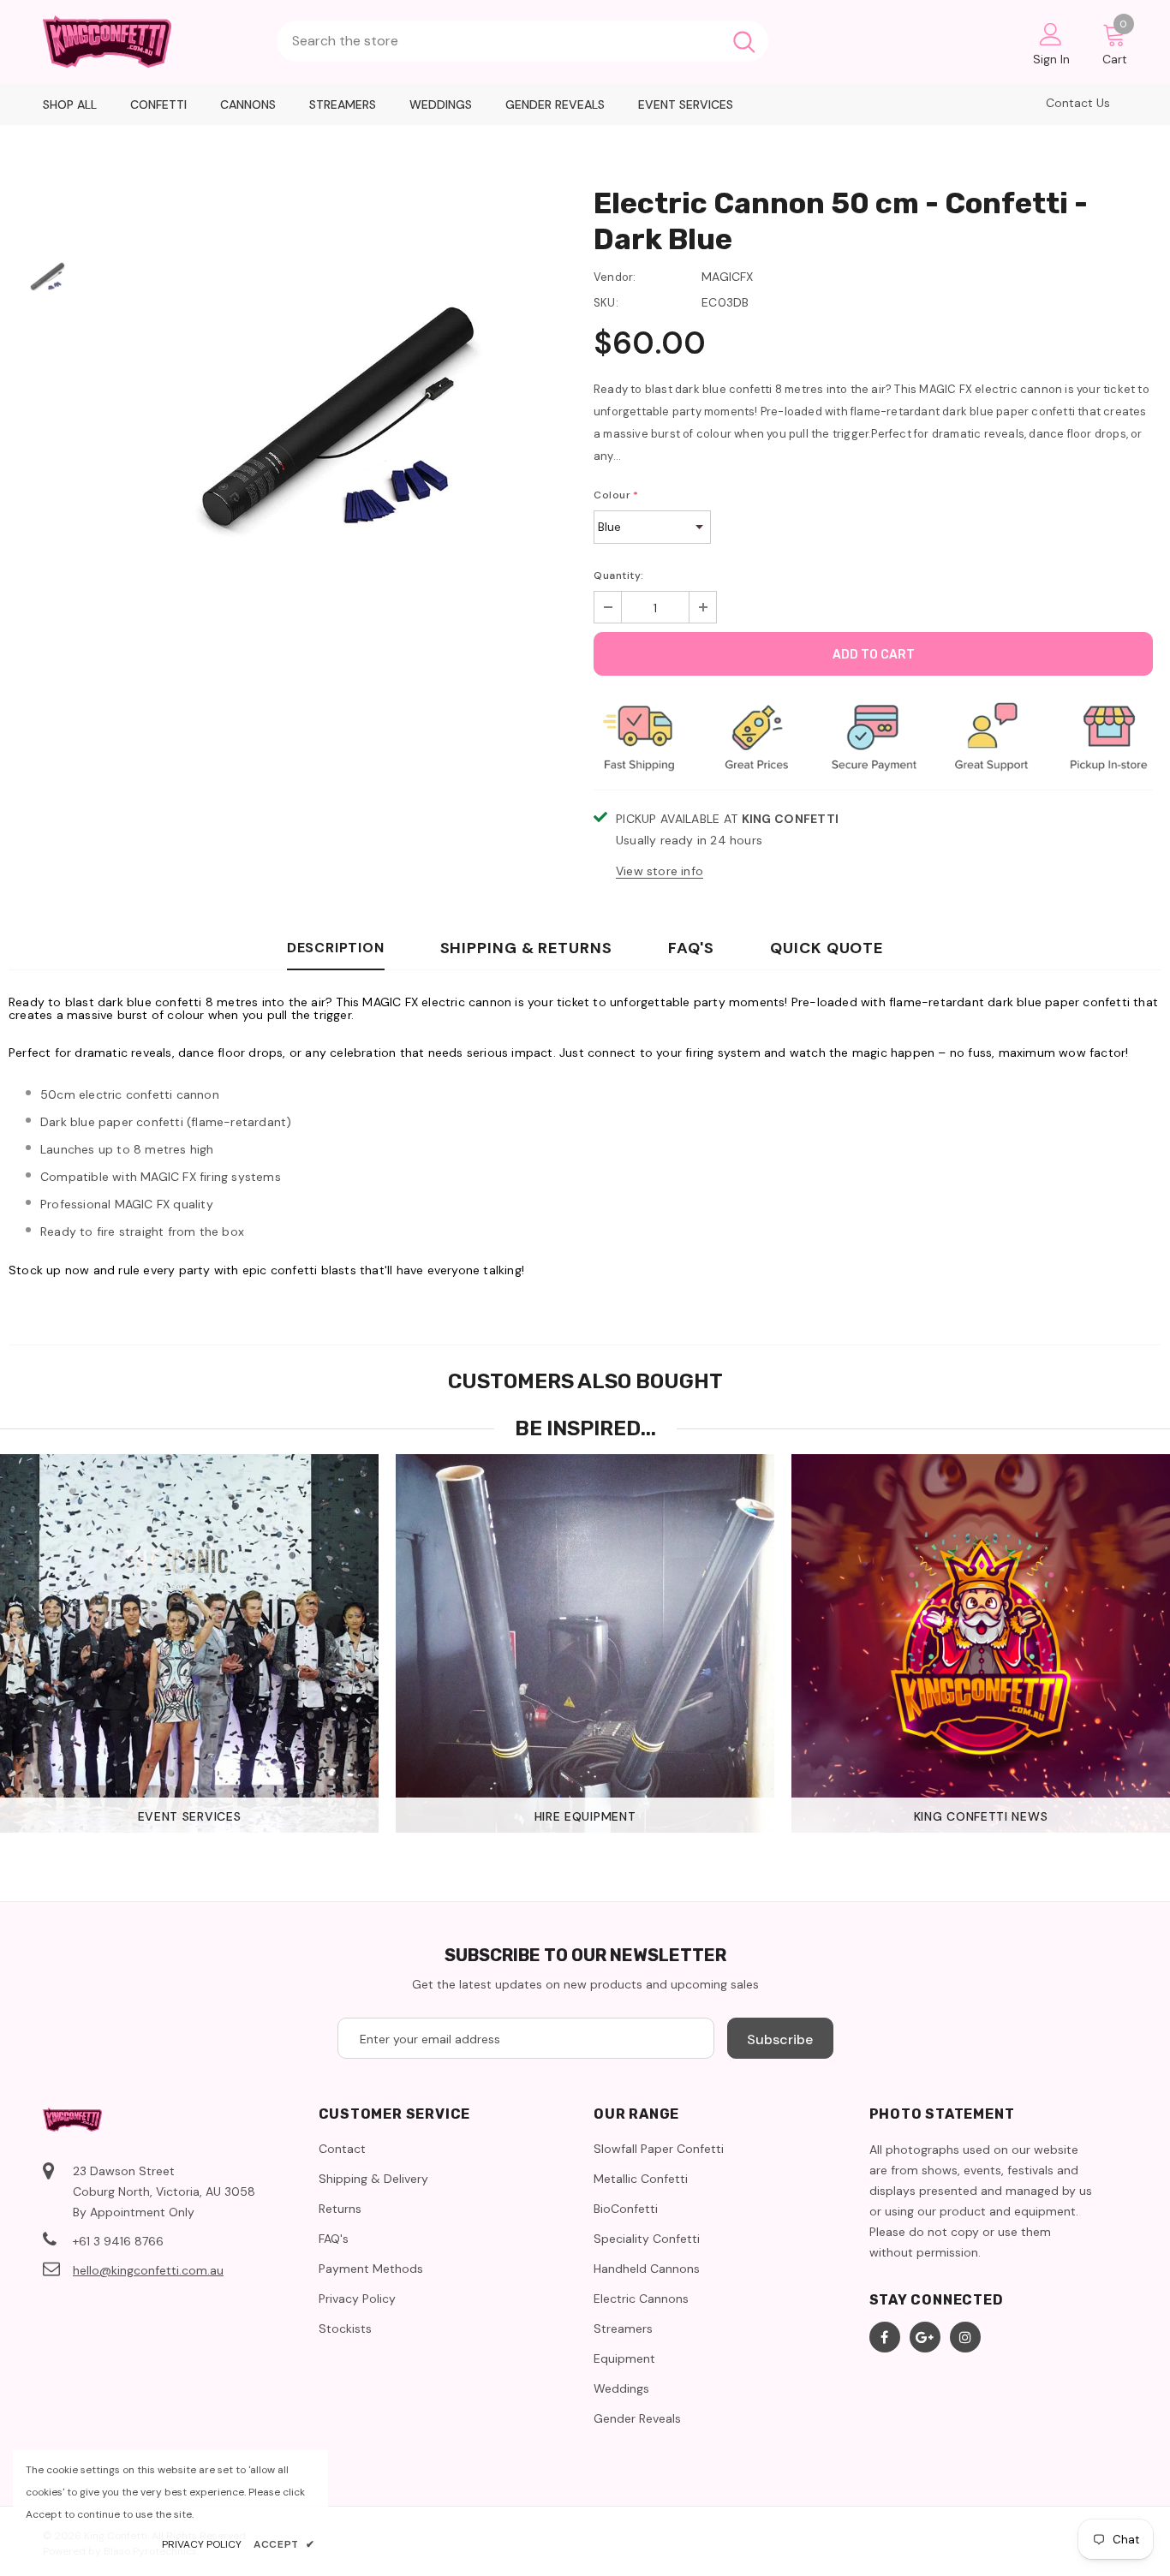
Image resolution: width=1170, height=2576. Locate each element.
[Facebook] (885, 2337)
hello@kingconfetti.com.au (148, 2270)
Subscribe (780, 2039)
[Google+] (925, 2337)
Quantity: (619, 575)
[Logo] (151, 42)
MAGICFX (727, 277)
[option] (335, 433)
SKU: (606, 303)
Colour (616, 495)
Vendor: (615, 277)
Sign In (1051, 59)
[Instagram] (965, 2337)
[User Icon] (1051, 33)
